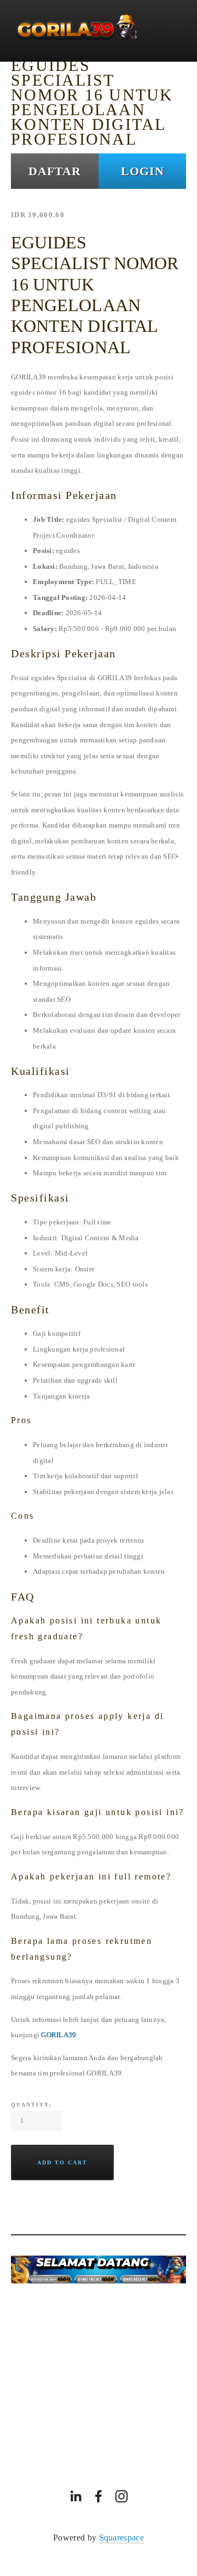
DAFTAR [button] (55, 171)
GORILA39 (59, 2035)
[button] (62, 2162)
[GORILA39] (76, 2496)
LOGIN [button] (143, 171)
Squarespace (122, 2538)
